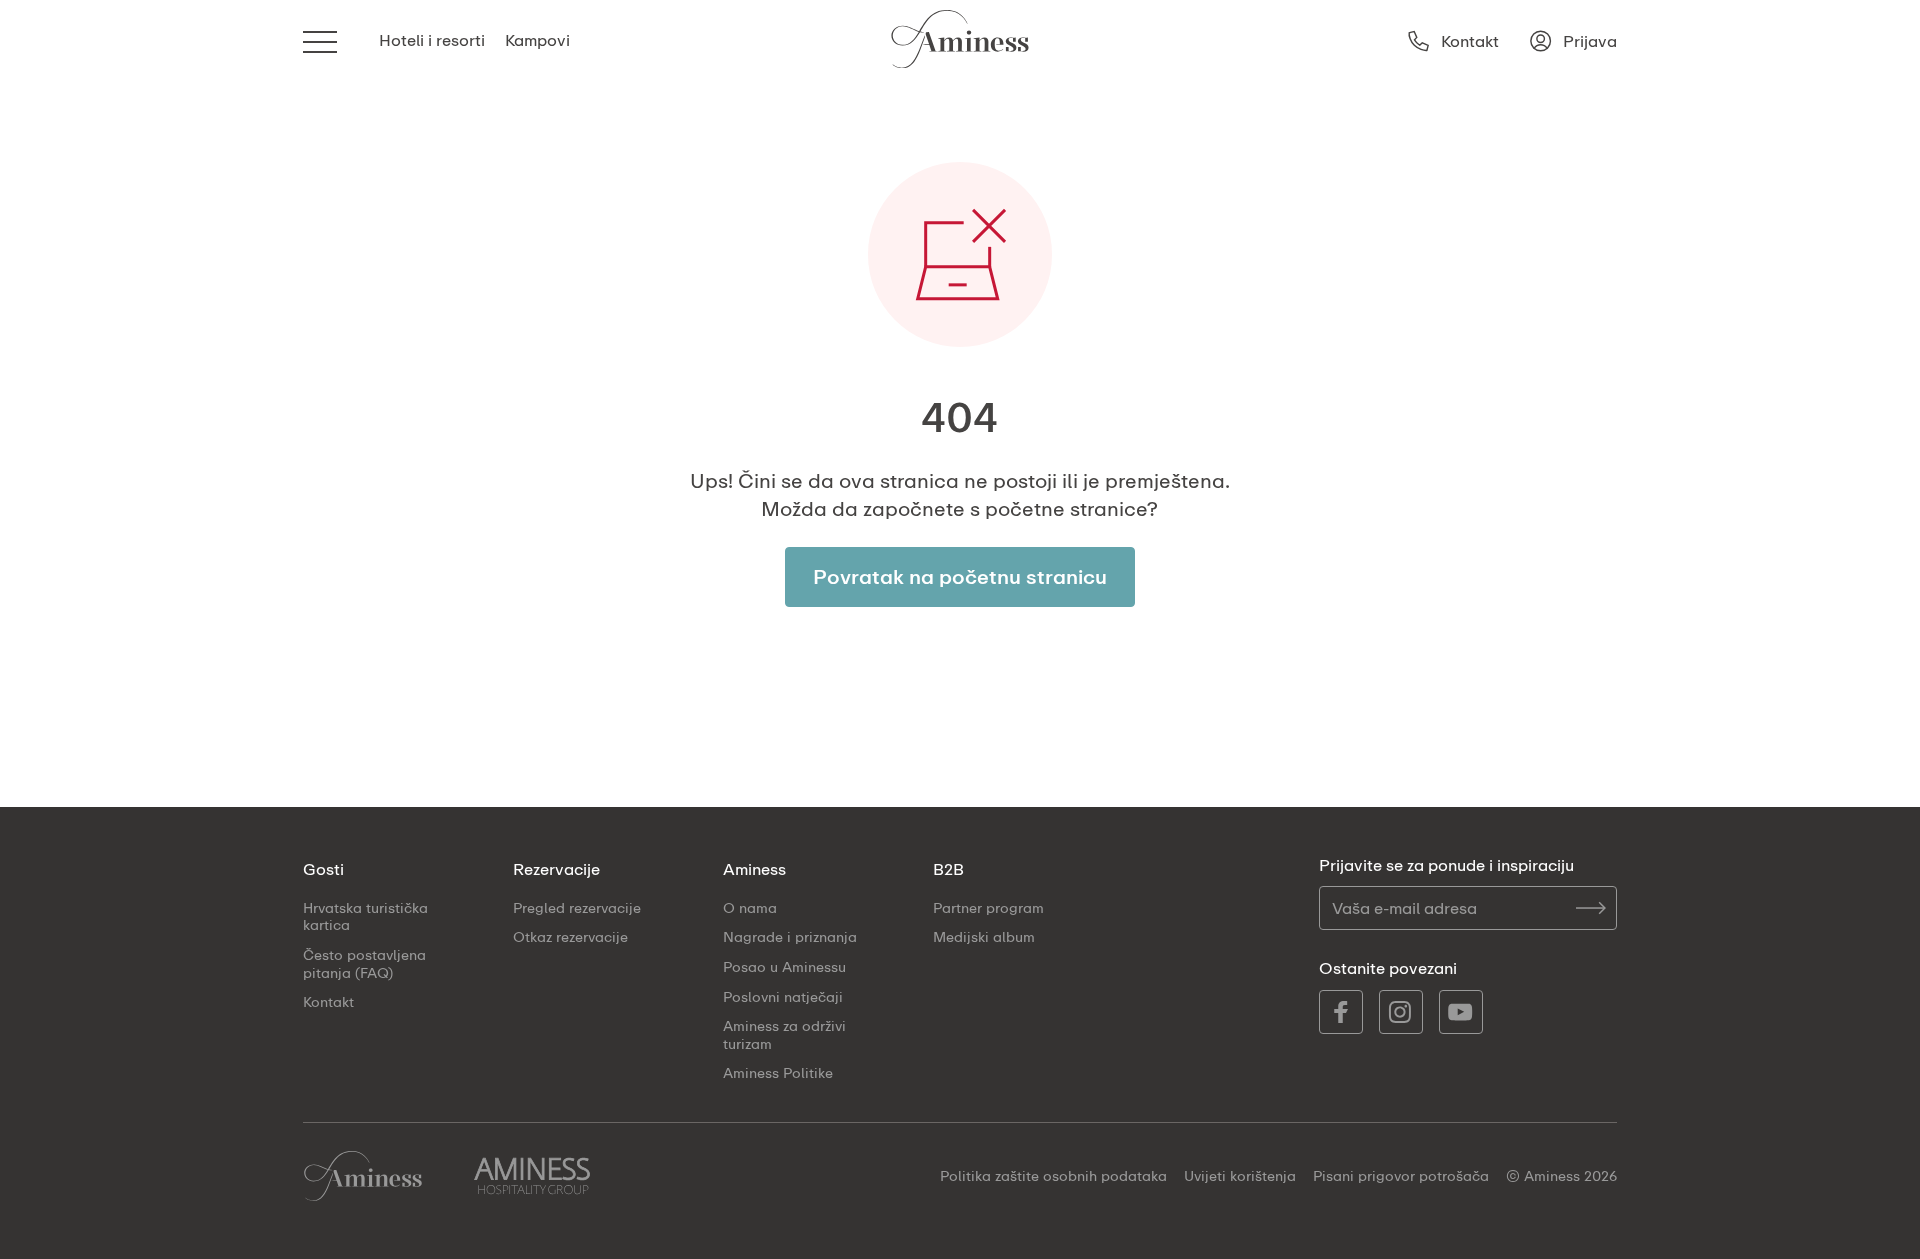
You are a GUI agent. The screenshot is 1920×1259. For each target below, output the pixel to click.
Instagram (1401, 1012)
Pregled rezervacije (577, 907)
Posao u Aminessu (784, 966)
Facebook (1341, 1012)
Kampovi (537, 40)
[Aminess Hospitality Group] (532, 1176)
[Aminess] (960, 41)
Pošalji (1591, 908)
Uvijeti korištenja (1240, 1175)
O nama (750, 907)
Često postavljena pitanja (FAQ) (364, 963)
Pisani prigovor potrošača (1401, 1175)
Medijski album (984, 936)
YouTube (1461, 1012)
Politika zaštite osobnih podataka (1053, 1175)
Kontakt (328, 1001)
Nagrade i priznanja (790, 936)
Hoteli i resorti (432, 40)
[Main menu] (321, 41)
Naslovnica (363, 1176)
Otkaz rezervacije (570, 936)
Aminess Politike (778, 1072)
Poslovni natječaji (783, 996)
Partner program (988, 907)
